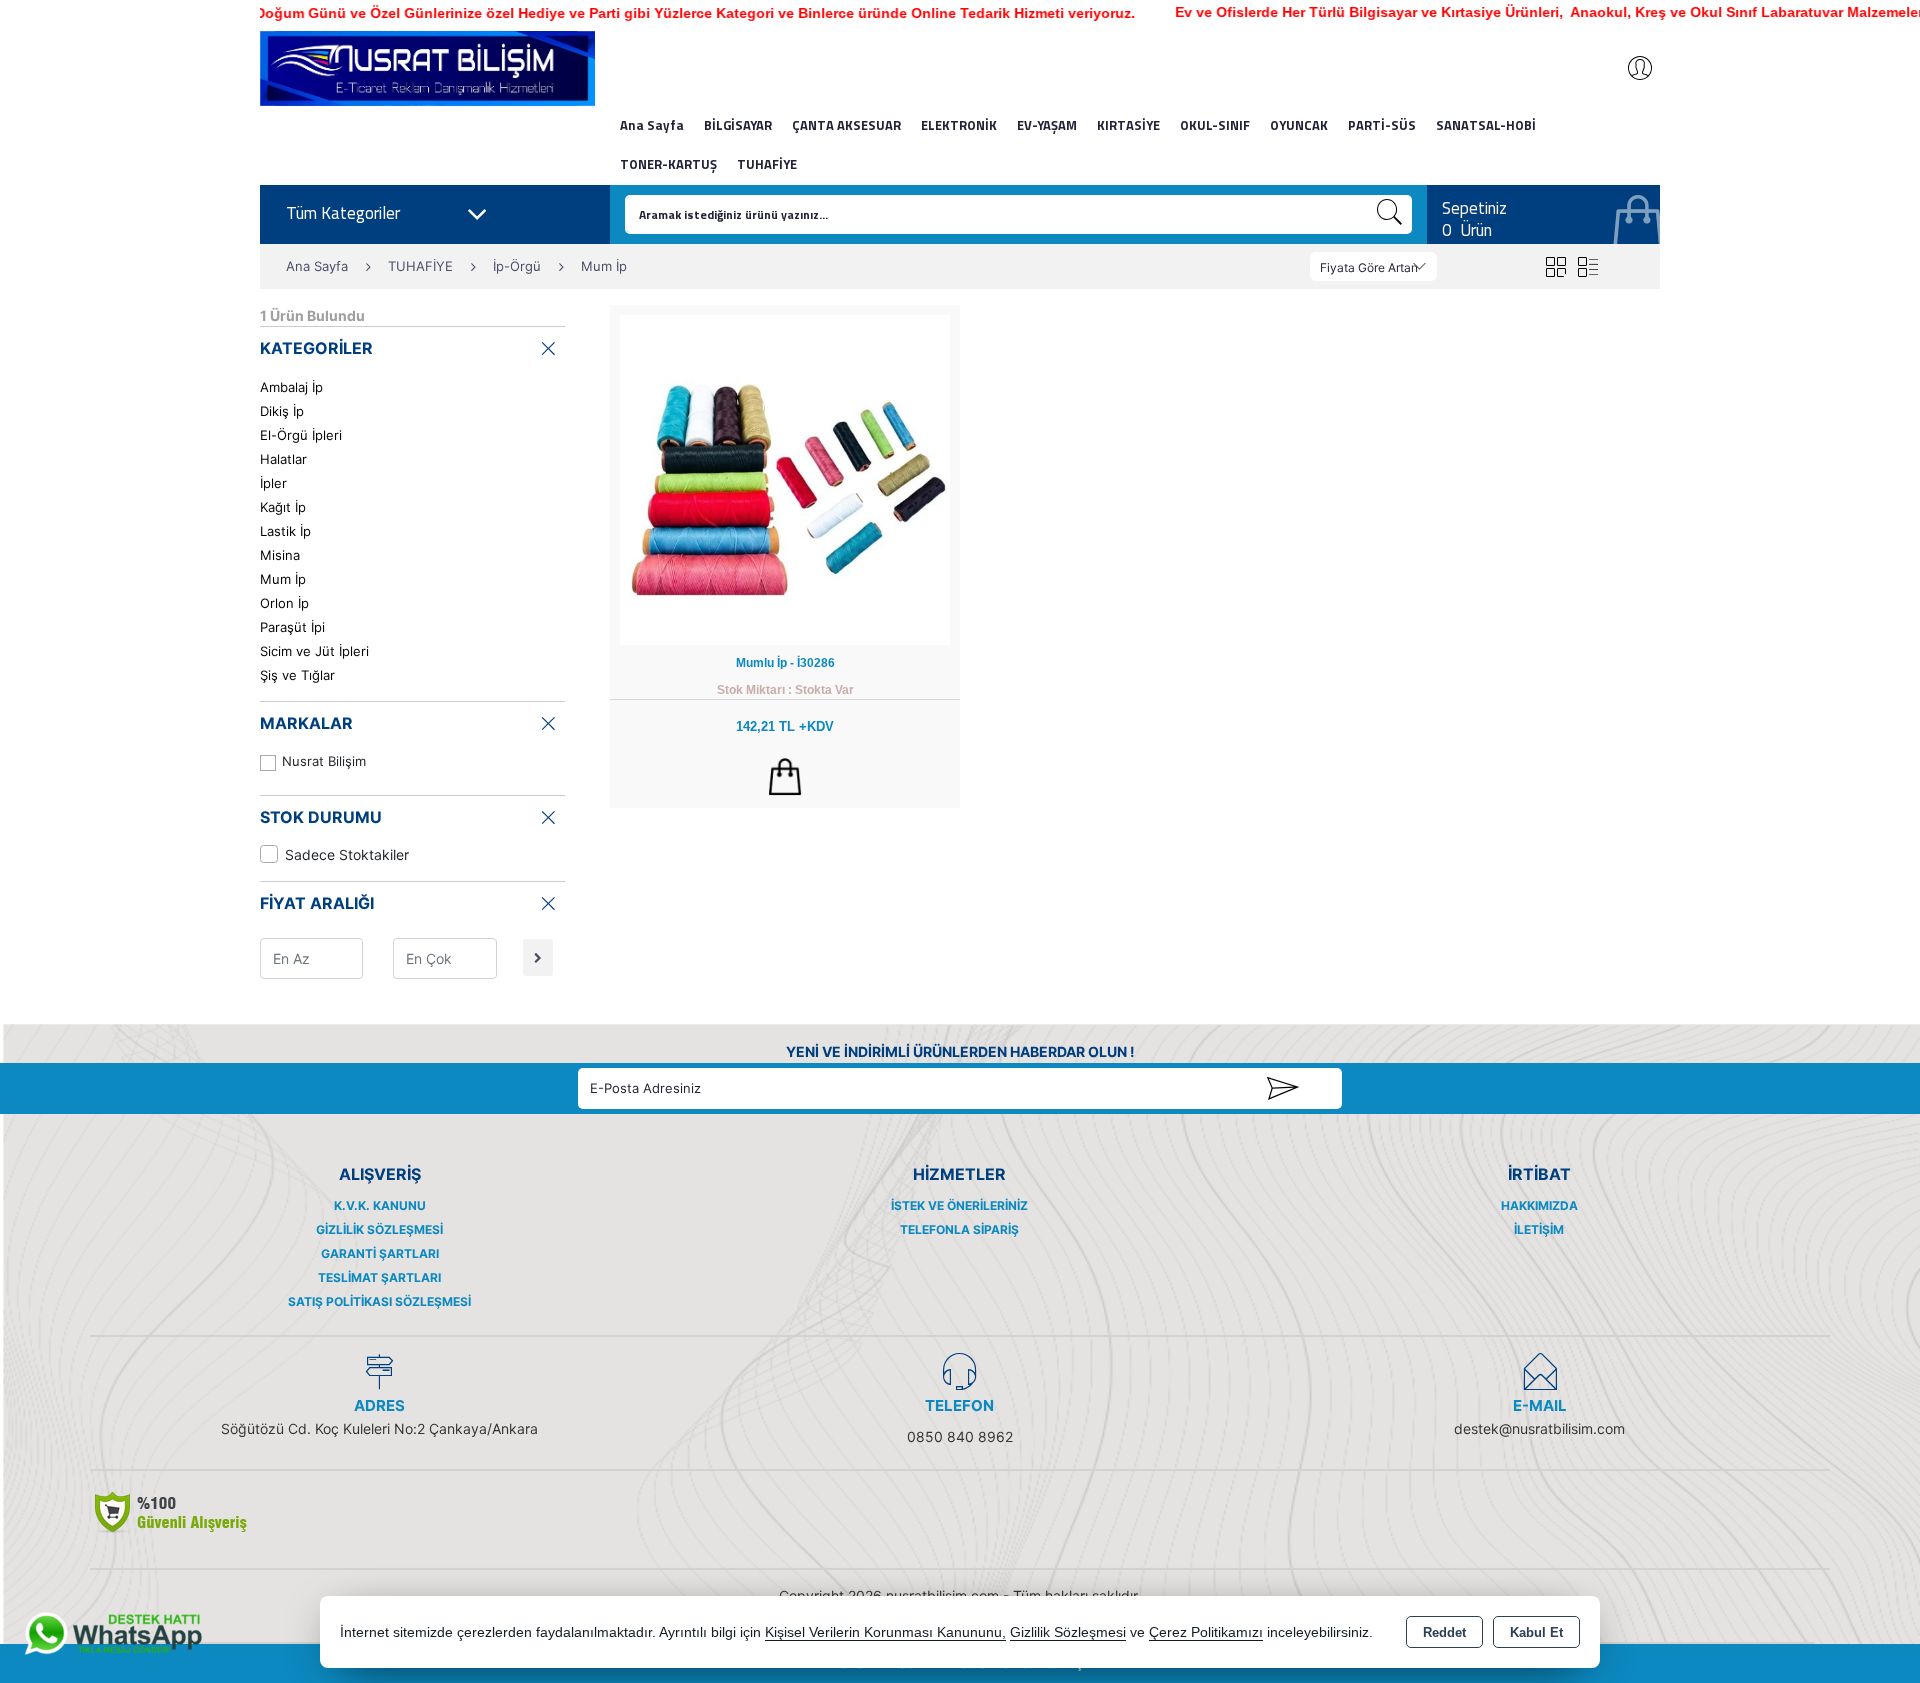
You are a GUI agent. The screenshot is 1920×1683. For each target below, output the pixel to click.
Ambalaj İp (291, 387)
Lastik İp (285, 531)
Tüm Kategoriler (343, 213)
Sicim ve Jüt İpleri (314, 651)
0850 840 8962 (960, 1436)
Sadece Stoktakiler (347, 854)
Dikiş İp (282, 411)
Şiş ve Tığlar (297, 675)
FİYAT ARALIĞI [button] (317, 903)
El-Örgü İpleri (301, 435)
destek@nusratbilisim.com (1539, 1428)
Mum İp (283, 579)
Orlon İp (284, 603)
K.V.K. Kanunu (380, 1205)
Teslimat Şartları (379, 1277)
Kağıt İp (283, 507)
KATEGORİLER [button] (316, 348)
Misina (280, 555)
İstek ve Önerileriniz (959, 1205)
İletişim (1539, 1229)
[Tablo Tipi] (1587, 266)
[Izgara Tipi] (1555, 266)
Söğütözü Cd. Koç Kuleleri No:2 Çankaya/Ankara (379, 1428)
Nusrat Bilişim (324, 761)
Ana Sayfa (652, 125)
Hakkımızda (1539, 1205)
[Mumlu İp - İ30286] (785, 478)
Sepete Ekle (785, 777)
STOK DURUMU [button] (321, 817)
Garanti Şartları (380, 1253)
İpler (273, 483)
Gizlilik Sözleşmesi (379, 1229)
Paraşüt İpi (292, 627)
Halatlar (283, 459)
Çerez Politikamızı (1206, 1632)
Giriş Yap (1630, 68)
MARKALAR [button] (306, 723)
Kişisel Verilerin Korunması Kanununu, (885, 1632)
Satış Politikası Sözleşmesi (379, 1301)
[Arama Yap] (1390, 214)
